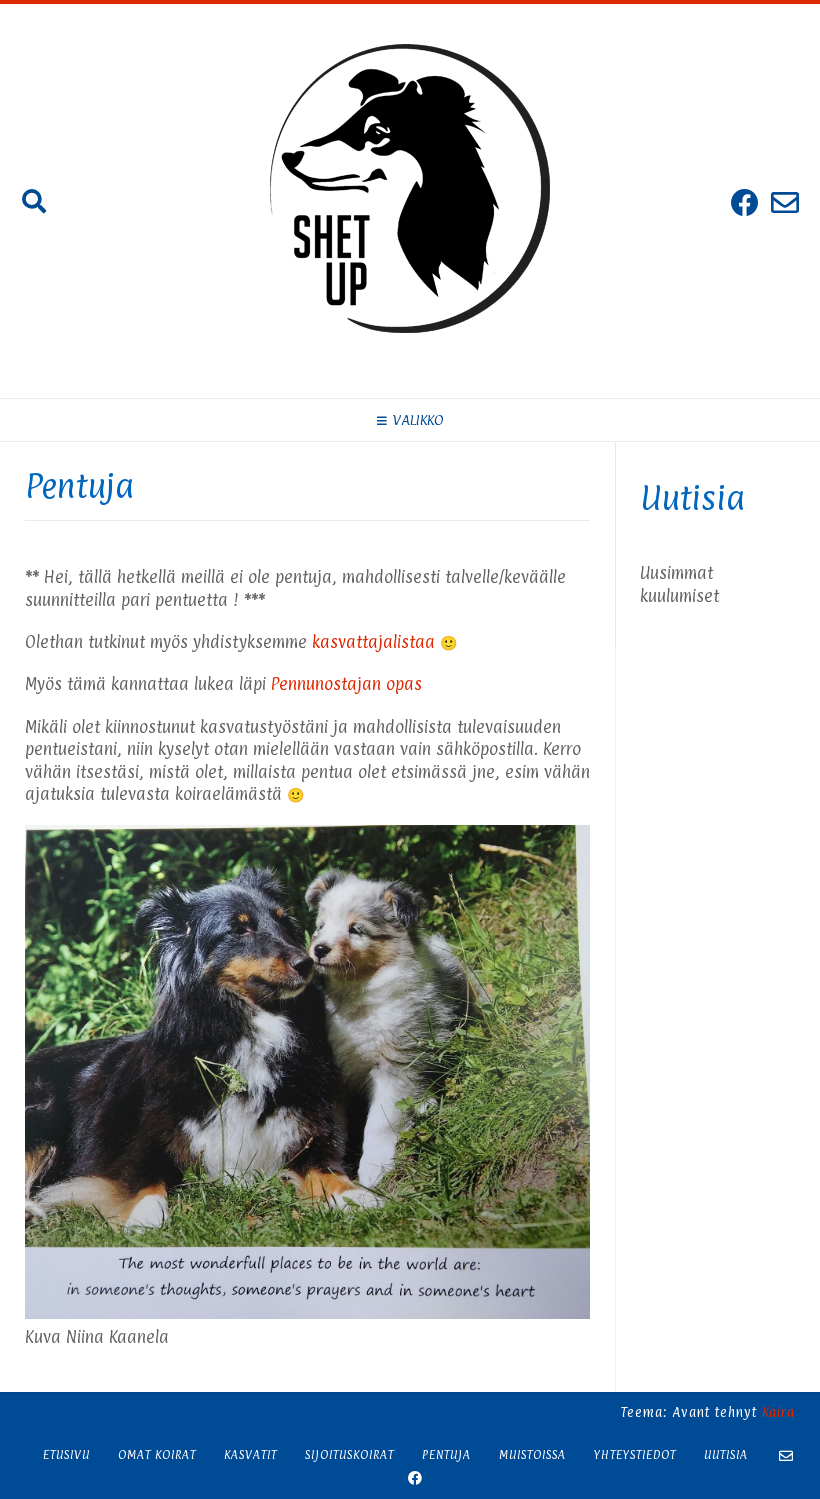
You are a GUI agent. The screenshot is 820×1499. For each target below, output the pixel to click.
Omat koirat (157, 1455)
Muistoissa (532, 1455)
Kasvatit (250, 1455)
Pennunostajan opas (346, 684)
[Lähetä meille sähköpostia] (785, 202)
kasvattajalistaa (373, 642)
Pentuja (446, 1455)
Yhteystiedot (635, 1455)
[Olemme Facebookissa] (745, 202)
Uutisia (726, 1455)
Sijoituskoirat (349, 1455)
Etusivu (66, 1455)
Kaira (778, 1412)
